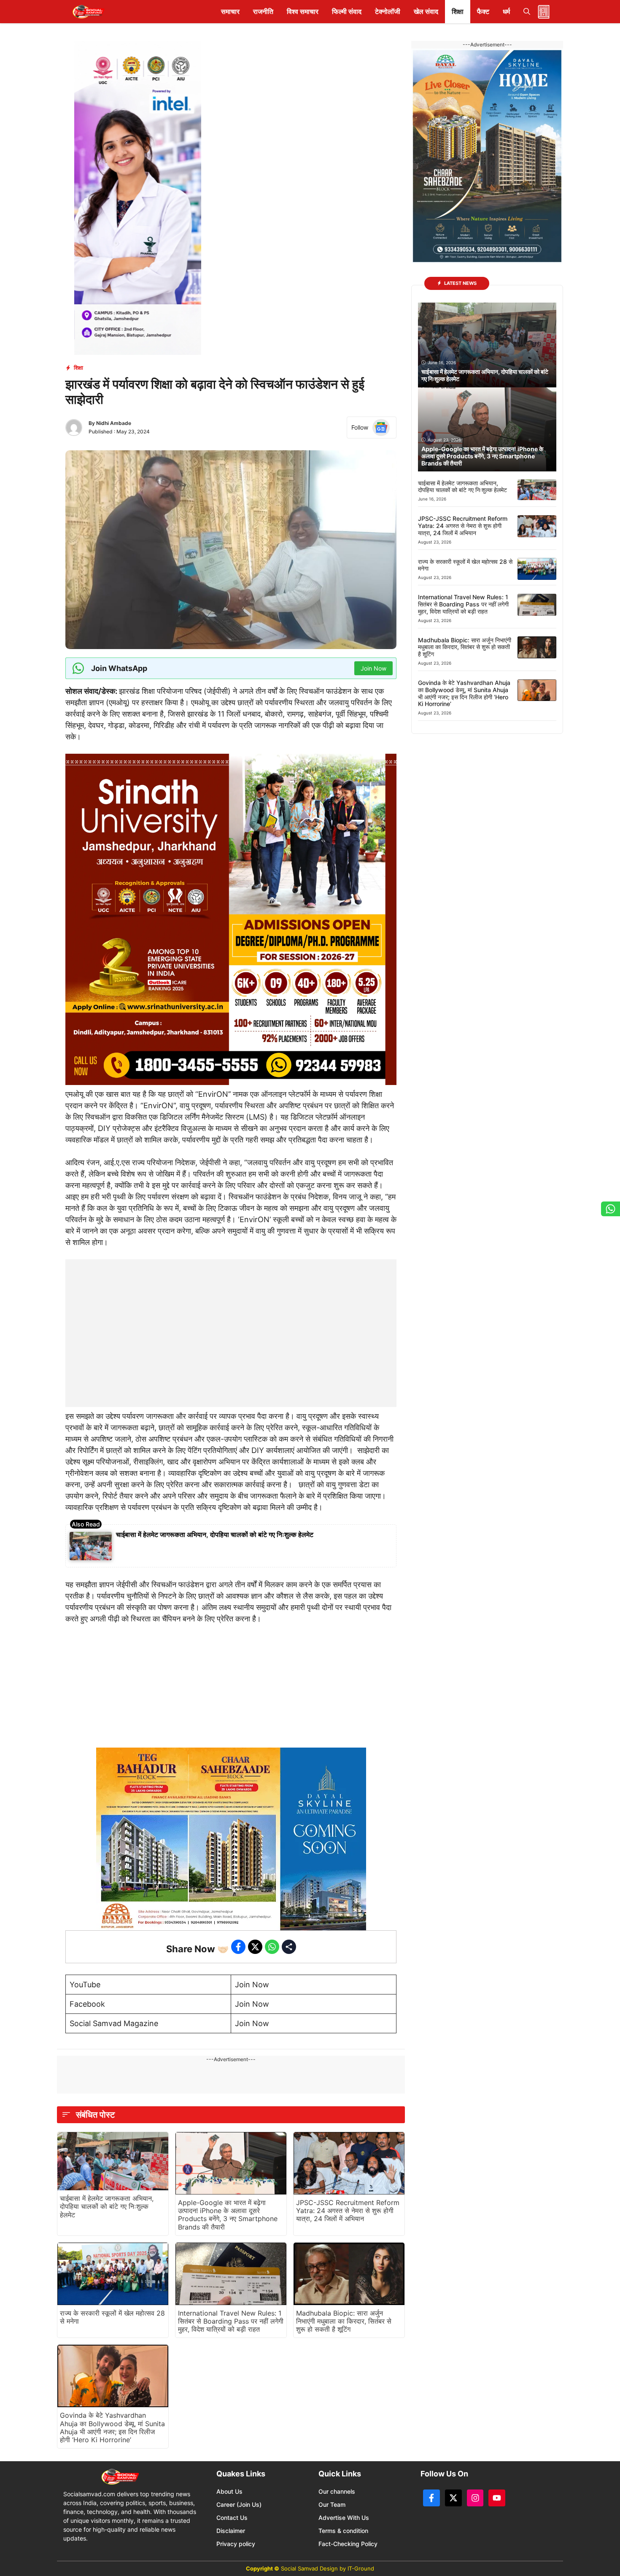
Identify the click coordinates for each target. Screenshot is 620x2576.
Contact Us (232, 2518)
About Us (229, 2491)
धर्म (506, 11)
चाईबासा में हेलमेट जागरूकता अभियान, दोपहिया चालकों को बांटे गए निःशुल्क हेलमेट (215, 1534)
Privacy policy (236, 2544)
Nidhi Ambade (114, 423)
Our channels (337, 2491)
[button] (527, 12)
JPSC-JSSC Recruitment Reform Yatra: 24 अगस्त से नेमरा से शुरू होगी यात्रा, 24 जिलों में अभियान (348, 2211)
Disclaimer (231, 2531)
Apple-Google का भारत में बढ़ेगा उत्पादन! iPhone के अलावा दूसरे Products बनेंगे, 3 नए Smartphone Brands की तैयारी (228, 2215)
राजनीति (263, 11)
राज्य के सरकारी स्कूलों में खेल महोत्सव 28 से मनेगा (112, 2317)
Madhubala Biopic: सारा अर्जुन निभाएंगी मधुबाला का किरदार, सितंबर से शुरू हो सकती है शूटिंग (344, 2321)
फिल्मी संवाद (347, 11)
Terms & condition (343, 2531)
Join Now (252, 1985)
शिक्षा (458, 11)
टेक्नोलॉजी (388, 11)
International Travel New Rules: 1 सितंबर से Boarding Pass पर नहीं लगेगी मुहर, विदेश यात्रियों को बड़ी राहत (231, 2321)
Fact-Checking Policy (348, 2544)
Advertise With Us (344, 2518)
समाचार (230, 11)
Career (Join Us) (239, 2504)
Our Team (332, 2504)
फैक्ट (483, 11)
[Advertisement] (231, 1312)
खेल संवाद (426, 11)
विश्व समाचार (303, 11)
